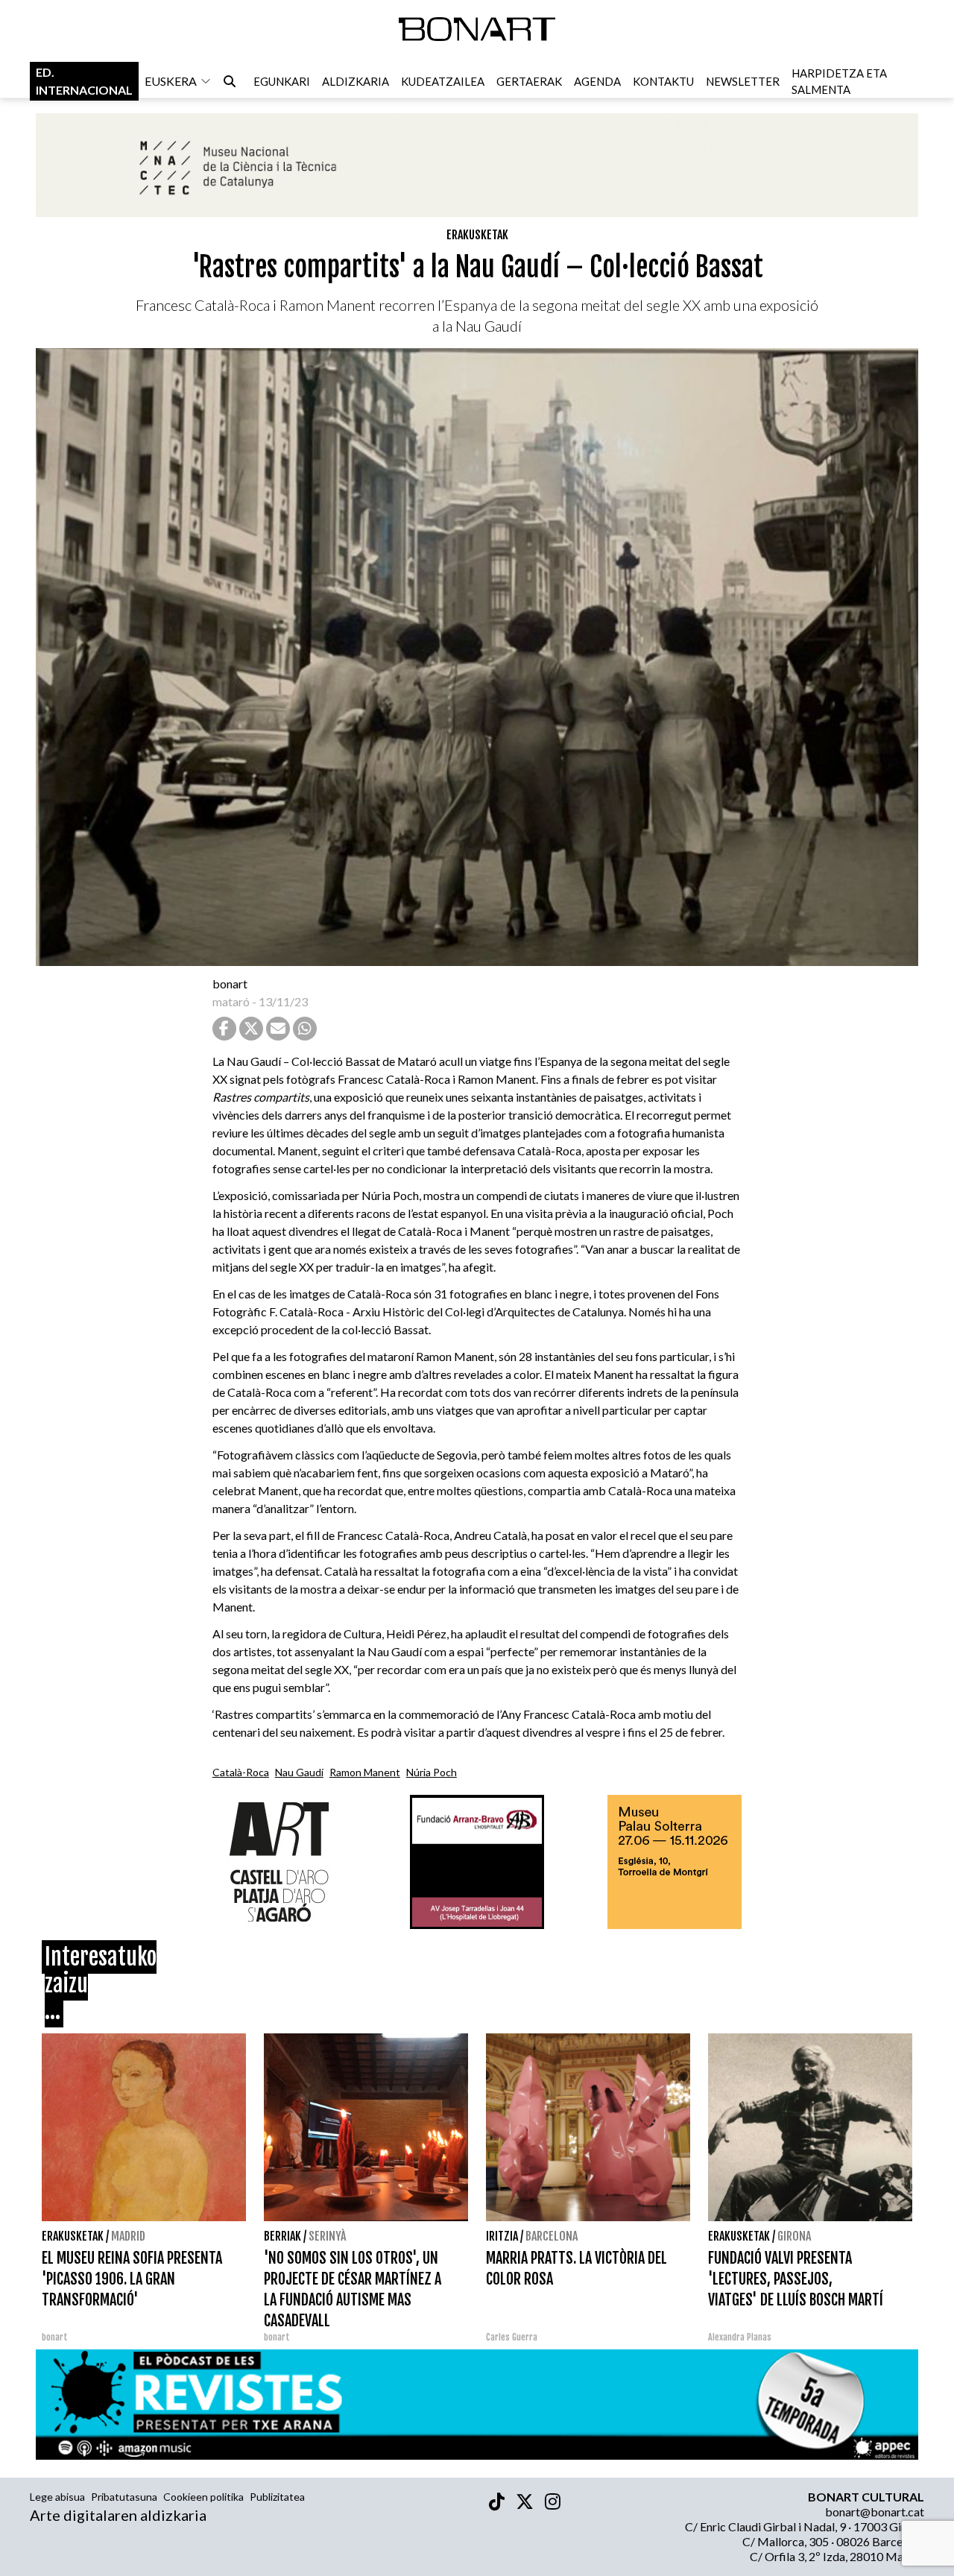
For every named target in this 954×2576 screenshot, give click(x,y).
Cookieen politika (203, 2497)
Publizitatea (277, 2497)
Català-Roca (241, 1772)
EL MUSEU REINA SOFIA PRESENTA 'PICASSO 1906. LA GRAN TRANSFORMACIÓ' (132, 2279)
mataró (231, 1001)
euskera (171, 81)
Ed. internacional (84, 81)
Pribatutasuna (124, 2497)
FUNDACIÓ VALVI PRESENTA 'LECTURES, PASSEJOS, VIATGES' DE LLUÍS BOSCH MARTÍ (796, 2279)
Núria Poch (432, 1772)
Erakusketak (477, 235)
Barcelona (552, 2236)
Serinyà (327, 2236)
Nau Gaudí (299, 1772)
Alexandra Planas (740, 2337)
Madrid (128, 2236)
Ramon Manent (365, 1772)
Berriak (282, 2236)
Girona (794, 2236)
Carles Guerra (512, 2337)
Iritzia (502, 2236)
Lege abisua (57, 2497)
